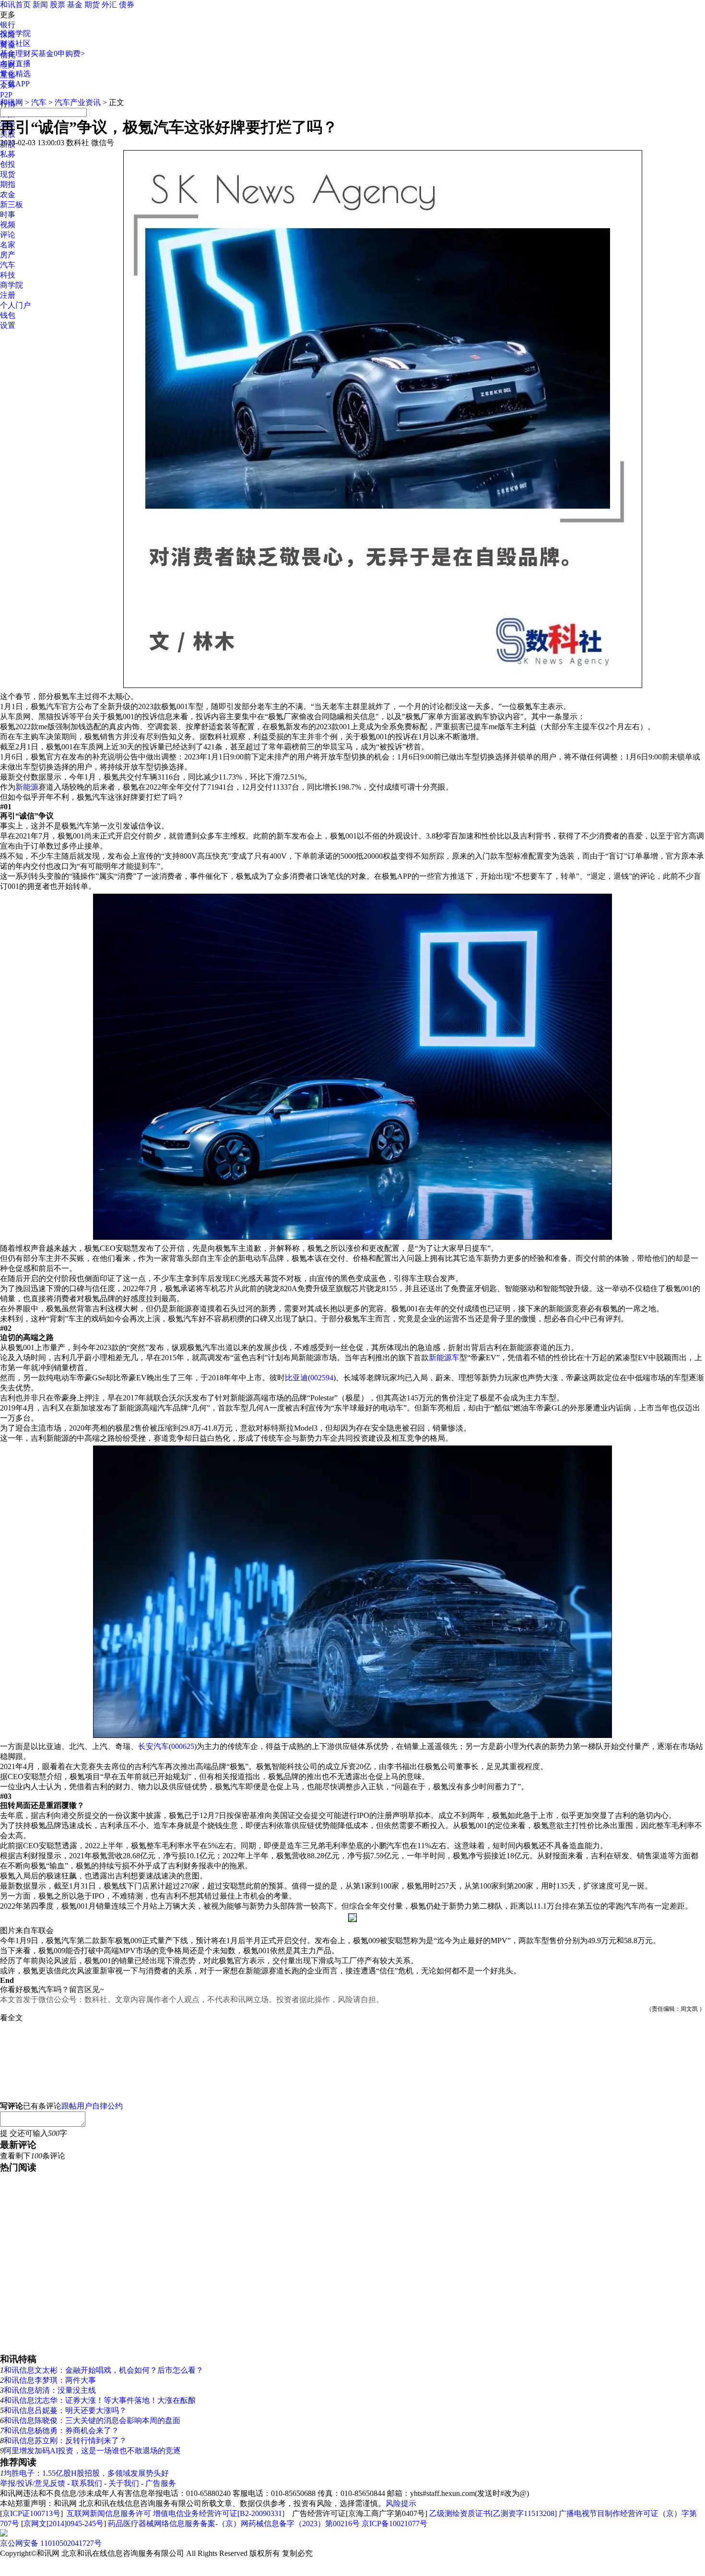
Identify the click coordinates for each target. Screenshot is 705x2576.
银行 (8, 25)
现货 (8, 174)
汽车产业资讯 (78, 102)
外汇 (109, 5)
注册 (8, 295)
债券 (127, 5)
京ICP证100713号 (31, 2513)
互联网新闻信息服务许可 (109, 2513)
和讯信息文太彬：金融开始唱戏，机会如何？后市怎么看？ (104, 2370)
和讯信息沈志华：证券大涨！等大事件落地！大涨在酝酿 (100, 2400)
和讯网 (12, 102)
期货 (92, 5)
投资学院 (15, 33)
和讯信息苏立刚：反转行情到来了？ (65, 2441)
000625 (183, 1746)
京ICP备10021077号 (394, 2524)
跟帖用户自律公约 (92, 2106)
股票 (58, 5)
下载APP (15, 84)
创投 (8, 164)
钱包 (8, 315)
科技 (8, 275)
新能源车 (444, 1358)
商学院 (12, 285)
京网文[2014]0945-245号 (64, 2524)
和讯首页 (15, 5)
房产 (8, 255)
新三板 (12, 204)
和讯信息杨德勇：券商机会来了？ (61, 2430)
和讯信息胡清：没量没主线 (50, 2390)
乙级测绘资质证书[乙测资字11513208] (493, 2513)
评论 (8, 235)
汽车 (8, 265)
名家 (8, 245)
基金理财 (15, 53)
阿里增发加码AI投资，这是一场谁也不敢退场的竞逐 (92, 2451)
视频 (8, 225)
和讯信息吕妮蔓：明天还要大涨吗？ (65, 2410)
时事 (8, 215)
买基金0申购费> (58, 53)
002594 (322, 1378)
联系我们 (87, 2483)
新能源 (27, 787)
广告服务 (161, 2483)
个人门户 (15, 305)
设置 (8, 325)
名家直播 (15, 64)
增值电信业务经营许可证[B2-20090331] (219, 2513)
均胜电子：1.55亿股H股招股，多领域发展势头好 (86, 2473)
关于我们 (124, 2483)
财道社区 (15, 43)
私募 (8, 154)
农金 (8, 194)
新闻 (40, 5)
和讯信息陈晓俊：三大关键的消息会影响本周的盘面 (92, 2420)
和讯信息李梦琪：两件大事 (50, 2380)
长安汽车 (153, 1746)
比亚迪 (296, 1378)
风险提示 (401, 2503)
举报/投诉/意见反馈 (33, 2483)
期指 (8, 184)
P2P (6, 95)
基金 (75, 5)
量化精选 (15, 74)
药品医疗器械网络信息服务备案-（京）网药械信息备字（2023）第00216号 (234, 2524)
